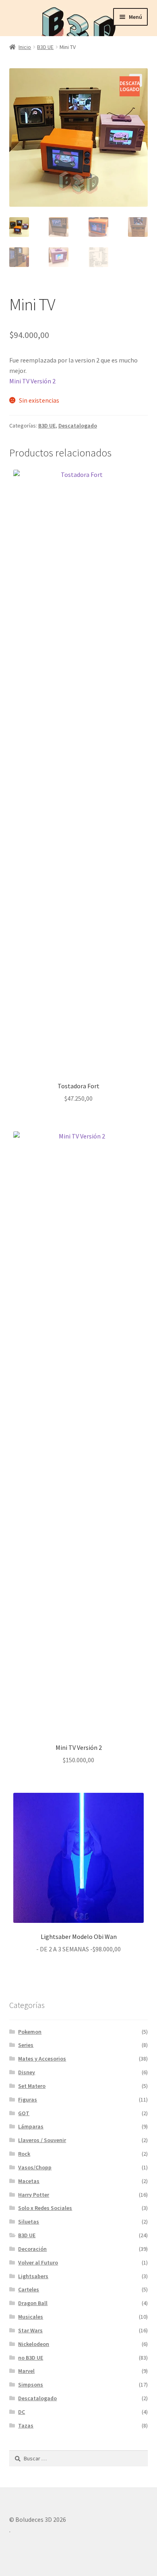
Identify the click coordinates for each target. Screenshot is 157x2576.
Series (26, 2045)
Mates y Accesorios (42, 2059)
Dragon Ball (33, 2303)
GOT (24, 2113)
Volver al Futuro (38, 2262)
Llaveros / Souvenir (42, 2140)
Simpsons (31, 2385)
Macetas (29, 2181)
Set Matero (32, 2086)
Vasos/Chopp (35, 2167)
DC (22, 2412)
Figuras (28, 2099)
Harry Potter (34, 2195)
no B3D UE (31, 2358)
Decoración (32, 2249)
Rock (24, 2154)
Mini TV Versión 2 (32, 381)
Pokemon (30, 2032)
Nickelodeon (34, 2344)
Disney (27, 2072)
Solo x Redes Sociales (45, 2208)
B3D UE (45, 47)
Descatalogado (78, 426)
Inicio (25, 47)
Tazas (26, 2425)
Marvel (26, 2371)
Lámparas (31, 2126)
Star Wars (30, 2330)
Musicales (31, 2317)
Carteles (29, 2289)
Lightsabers (33, 2276)
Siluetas (29, 2222)
